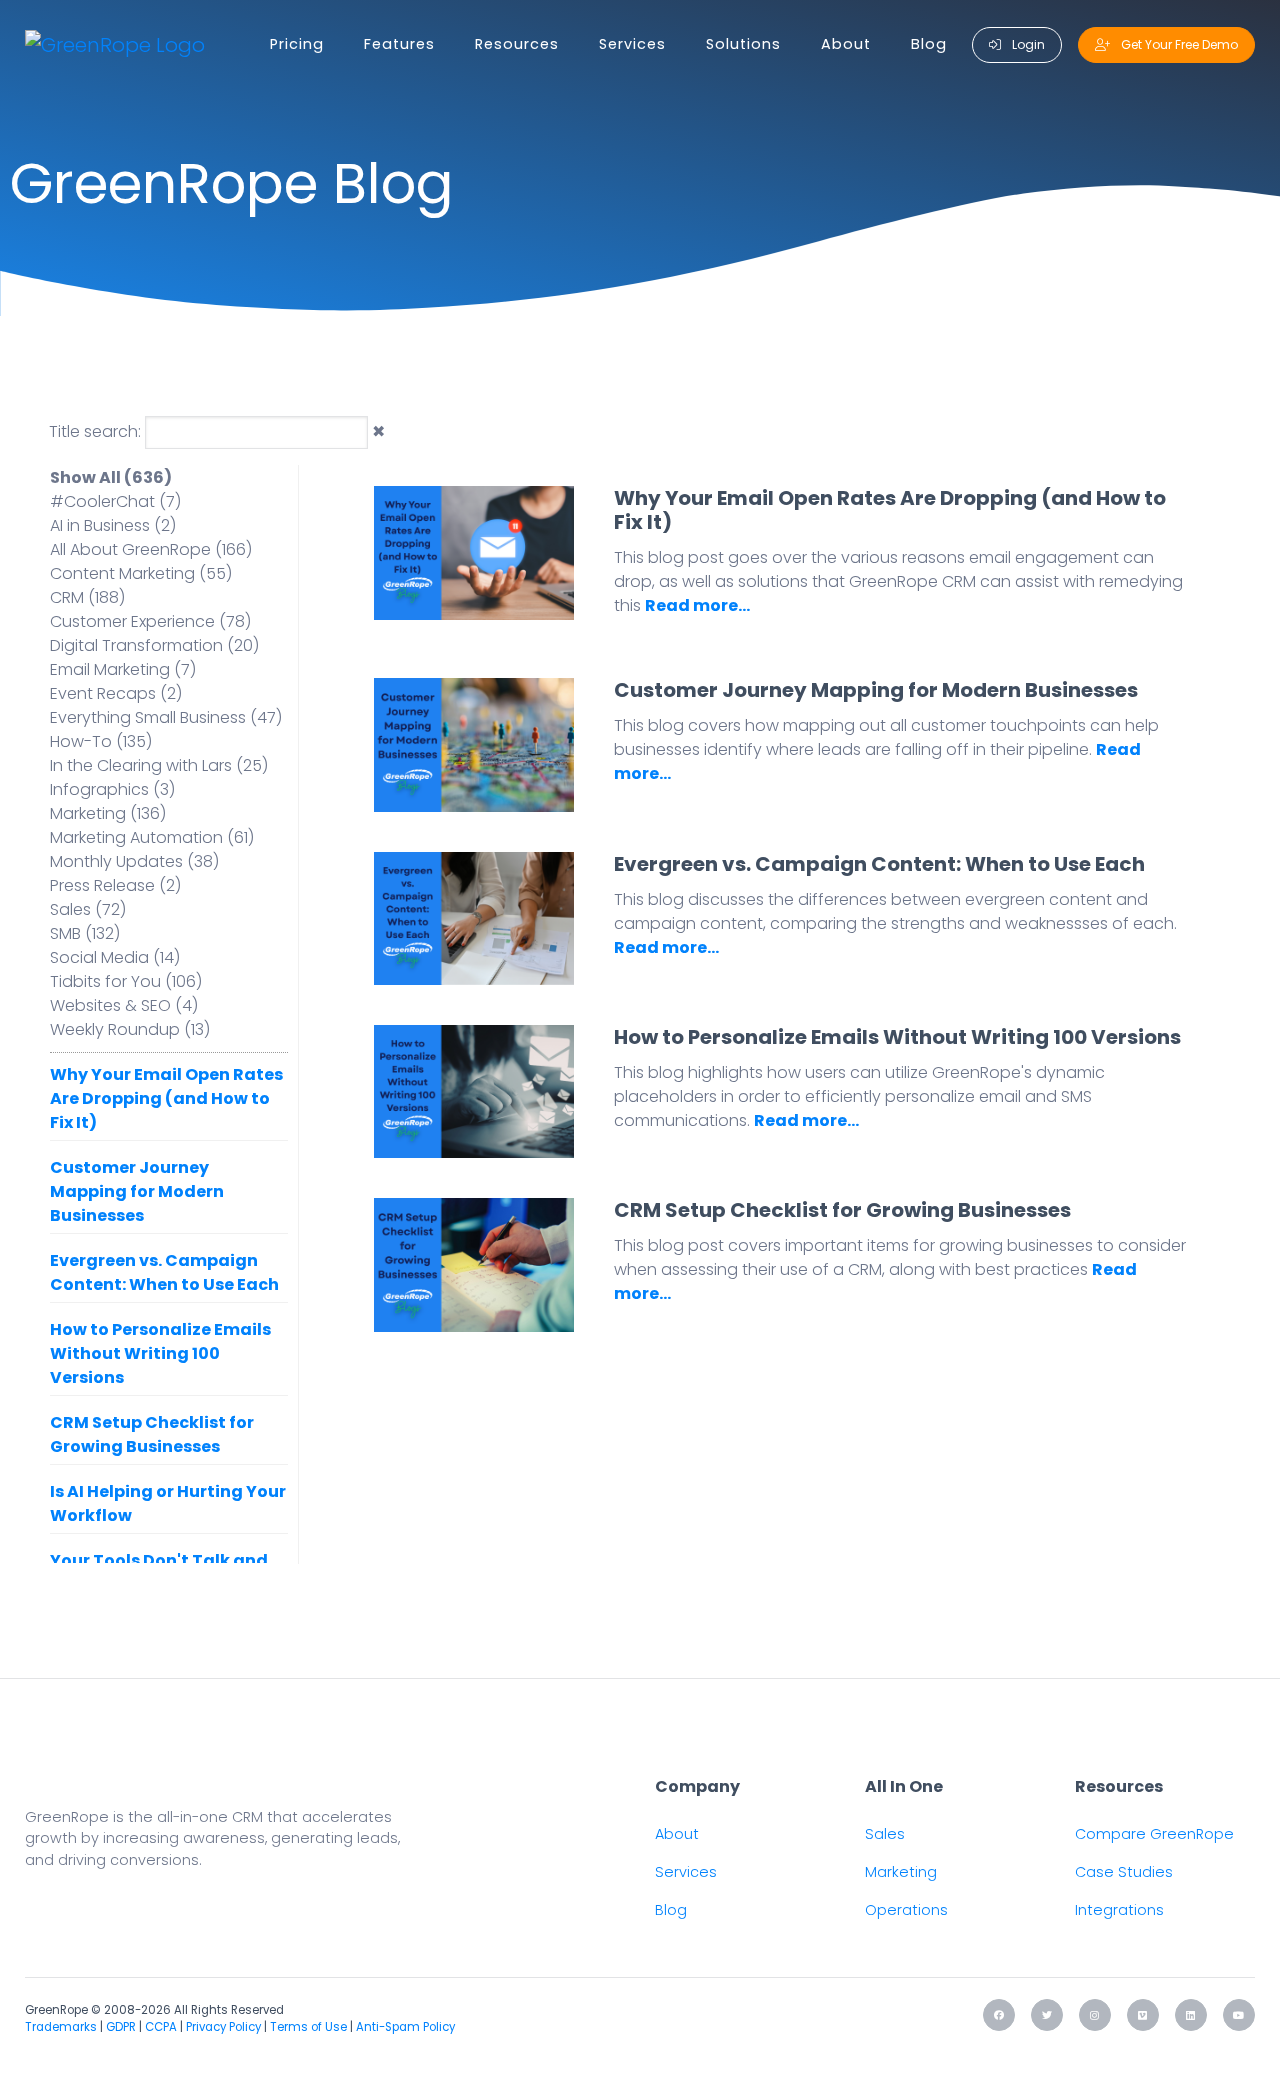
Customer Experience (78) (150, 621)
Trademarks (61, 2027)
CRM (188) (87, 597)
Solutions (743, 44)
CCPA (161, 2027)
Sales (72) (88, 909)
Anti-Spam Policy (405, 2027)
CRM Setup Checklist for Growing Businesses (152, 1434)
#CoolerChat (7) (115, 501)
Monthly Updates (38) (134, 861)
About (846, 44)
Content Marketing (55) (141, 573)
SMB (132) (85, 933)
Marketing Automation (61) (152, 837)
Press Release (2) (115, 885)
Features (399, 44)
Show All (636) (111, 477)
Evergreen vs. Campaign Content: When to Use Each (164, 1272)
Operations (906, 1910)
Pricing (297, 44)
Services (632, 44)
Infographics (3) (112, 789)
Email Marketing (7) (123, 669)
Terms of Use (308, 2027)
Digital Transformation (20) (154, 645)
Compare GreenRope (1154, 1834)
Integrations (1119, 1910)
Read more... (697, 605)
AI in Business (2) (113, 525)
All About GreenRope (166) (151, 549)
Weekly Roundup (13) (130, 1029)
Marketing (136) (108, 813)
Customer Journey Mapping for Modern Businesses (137, 1191)
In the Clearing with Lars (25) (159, 765)
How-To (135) (101, 741)
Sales (885, 1834)
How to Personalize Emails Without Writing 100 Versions (160, 1353)
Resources (517, 44)
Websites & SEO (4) (124, 1005)
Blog (929, 44)
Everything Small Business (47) (166, 717)
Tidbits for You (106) (126, 981)
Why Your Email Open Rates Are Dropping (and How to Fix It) (166, 1098)
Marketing (901, 1872)
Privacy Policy (223, 2027)
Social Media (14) (115, 957)
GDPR (121, 2027)
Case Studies (1124, 1872)
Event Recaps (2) (116, 693)
